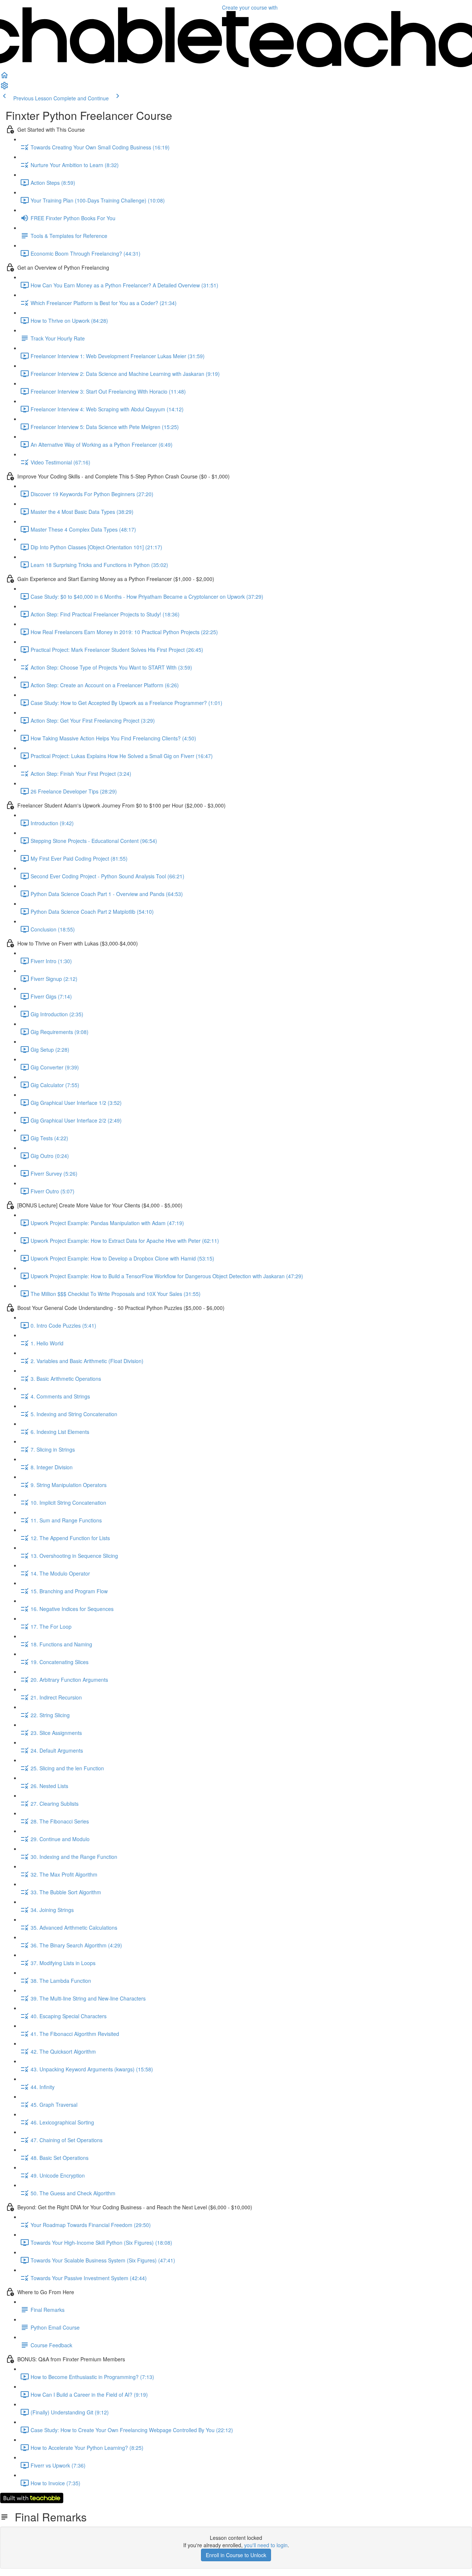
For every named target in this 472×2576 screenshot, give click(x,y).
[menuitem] (4, 88)
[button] (4, 77)
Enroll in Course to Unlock (236, 2555)
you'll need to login (266, 2545)
